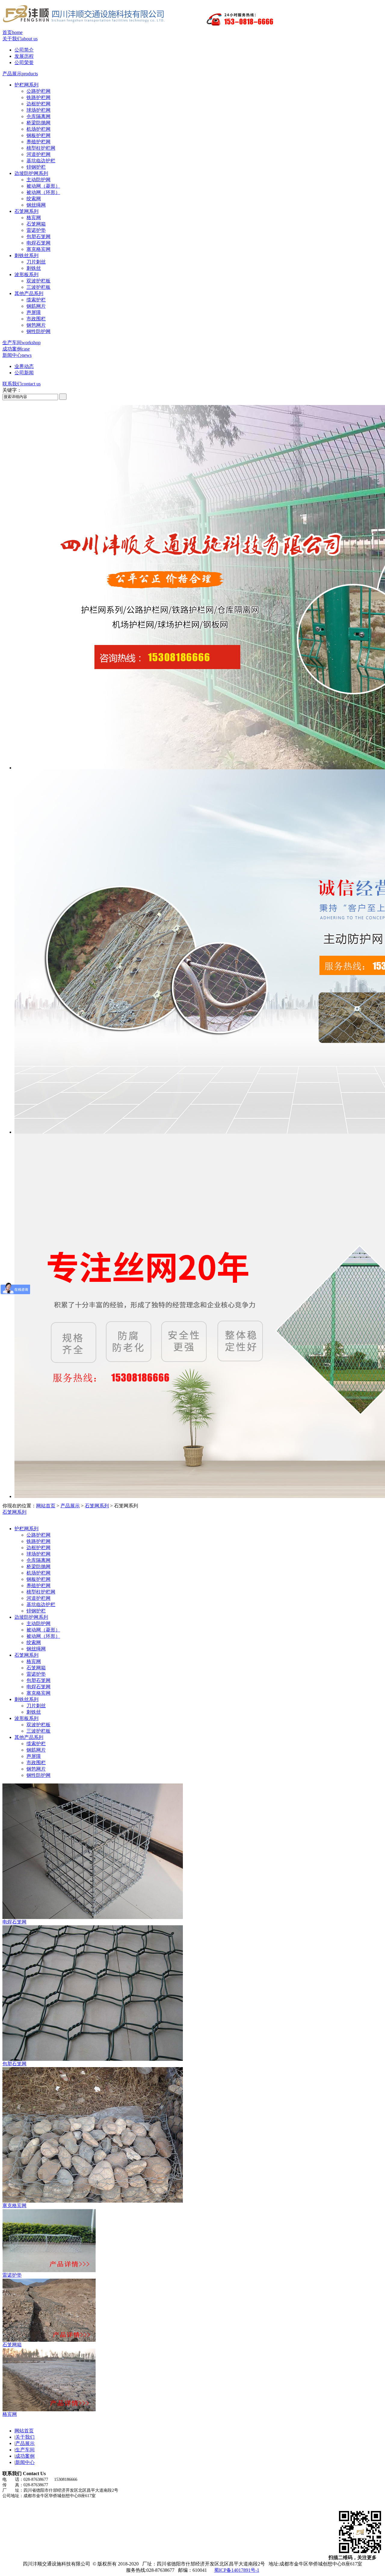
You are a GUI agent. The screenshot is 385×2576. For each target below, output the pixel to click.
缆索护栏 (36, 300)
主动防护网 (38, 180)
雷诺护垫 (36, 230)
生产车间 (22, 343)
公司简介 (24, 50)
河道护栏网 (38, 154)
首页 (12, 32)
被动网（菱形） (43, 186)
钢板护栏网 (38, 135)
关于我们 (20, 39)
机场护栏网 (38, 129)
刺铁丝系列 (26, 255)
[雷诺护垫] (49, 2271)
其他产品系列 (29, 293)
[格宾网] (49, 2410)
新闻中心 (17, 355)
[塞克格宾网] (93, 2201)
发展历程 (24, 56)
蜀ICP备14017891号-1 (237, 2570)
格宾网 (34, 218)
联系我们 (22, 384)
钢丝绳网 (36, 205)
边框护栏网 (38, 104)
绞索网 (34, 199)
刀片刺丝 (36, 262)
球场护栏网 (38, 110)
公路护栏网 (38, 91)
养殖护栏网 (38, 142)
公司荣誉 (24, 62)
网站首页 (46, 1506)
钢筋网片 (36, 306)
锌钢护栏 (36, 167)
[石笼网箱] (49, 2340)
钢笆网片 (36, 325)
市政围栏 (36, 319)
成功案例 (16, 349)
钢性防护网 (38, 331)
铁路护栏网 (38, 97)
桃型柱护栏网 (41, 148)
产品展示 (20, 74)
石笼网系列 (26, 211)
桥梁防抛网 (38, 123)
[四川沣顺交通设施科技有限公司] (141, 28)
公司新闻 (24, 373)
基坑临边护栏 (41, 161)
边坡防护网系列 (31, 173)
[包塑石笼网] (93, 2059)
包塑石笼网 (38, 237)
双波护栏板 (38, 281)
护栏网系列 (26, 85)
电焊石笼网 (38, 243)
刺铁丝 (34, 268)
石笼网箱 (36, 224)
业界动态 (24, 366)
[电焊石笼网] (93, 1917)
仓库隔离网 (38, 116)
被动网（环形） (43, 192)
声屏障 (34, 312)
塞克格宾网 (38, 249)
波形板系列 (26, 274)
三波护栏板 (38, 287)
